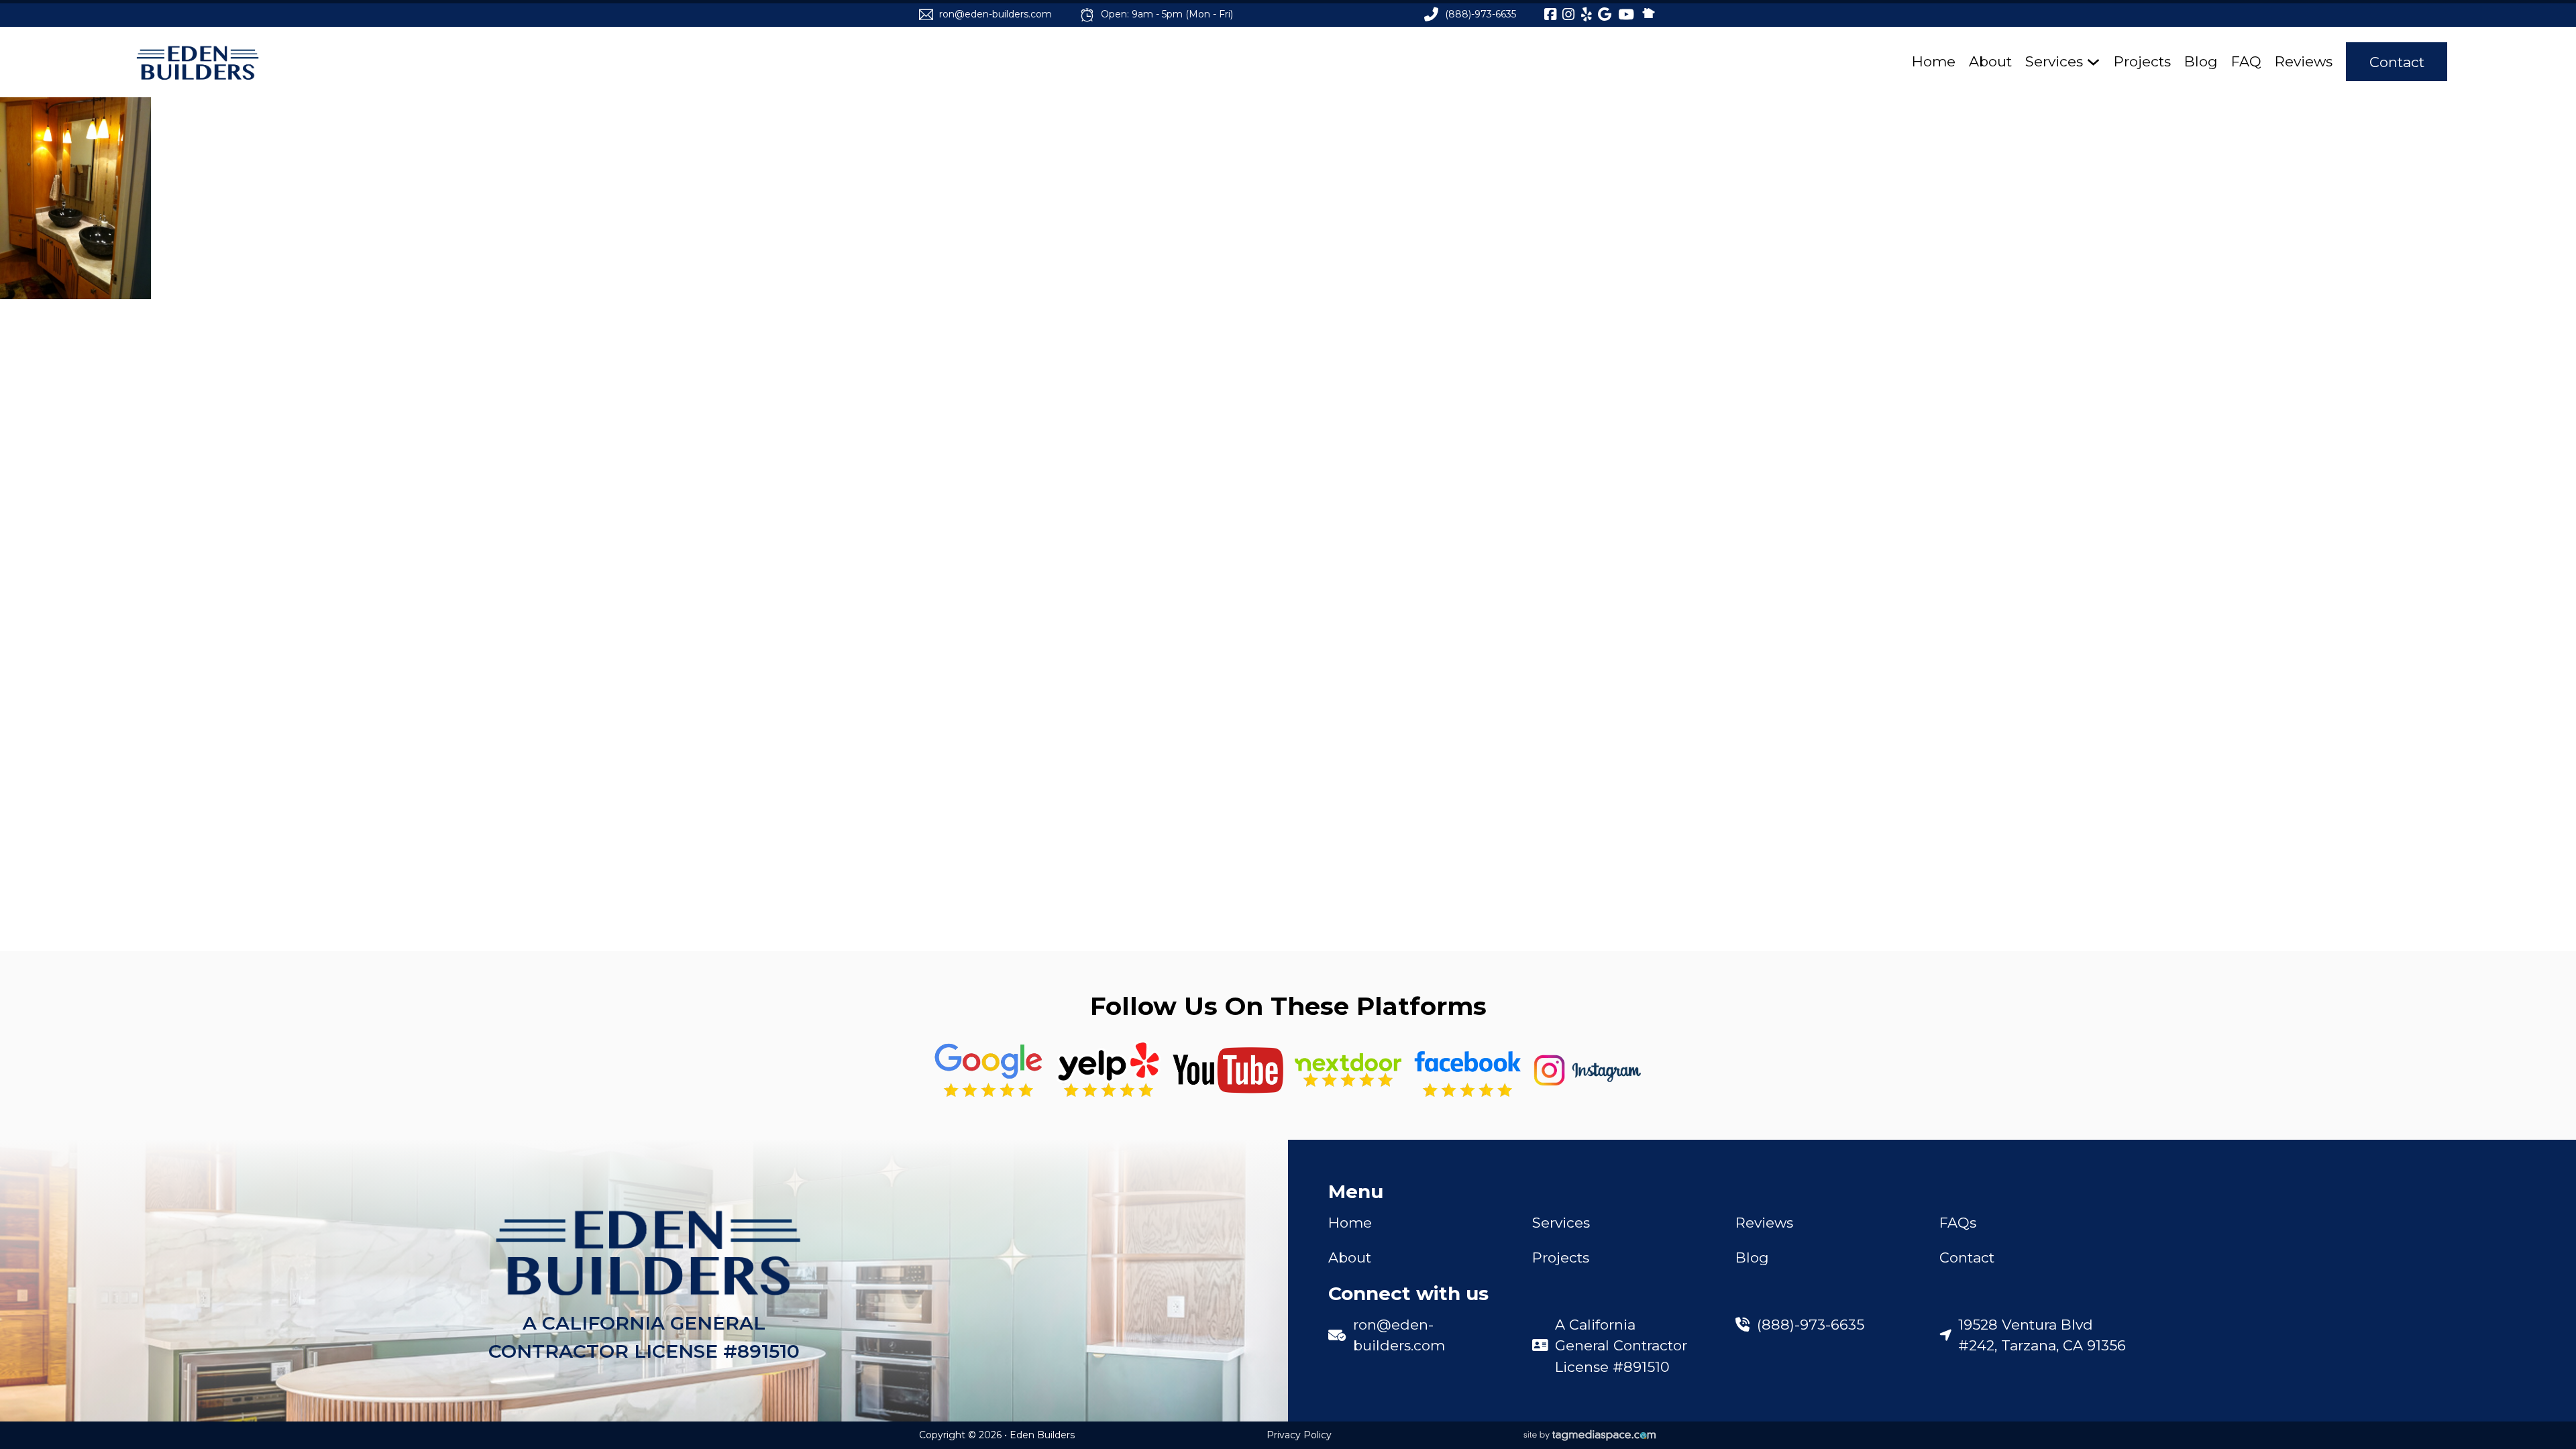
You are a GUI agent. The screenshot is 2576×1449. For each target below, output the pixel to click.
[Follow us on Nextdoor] (1228, 1070)
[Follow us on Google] (988, 1070)
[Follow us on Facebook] (1467, 1070)
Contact (2397, 62)
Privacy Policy (1299, 1435)
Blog (2201, 61)
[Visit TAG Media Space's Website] (1590, 1436)
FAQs (1958, 1223)
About (1990, 61)
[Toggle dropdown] (2093, 62)
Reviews (2304, 61)
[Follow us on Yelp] (1109, 1070)
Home (1934, 61)
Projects (2142, 61)
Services (2054, 61)
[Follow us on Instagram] (1588, 1070)
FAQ (2246, 61)
